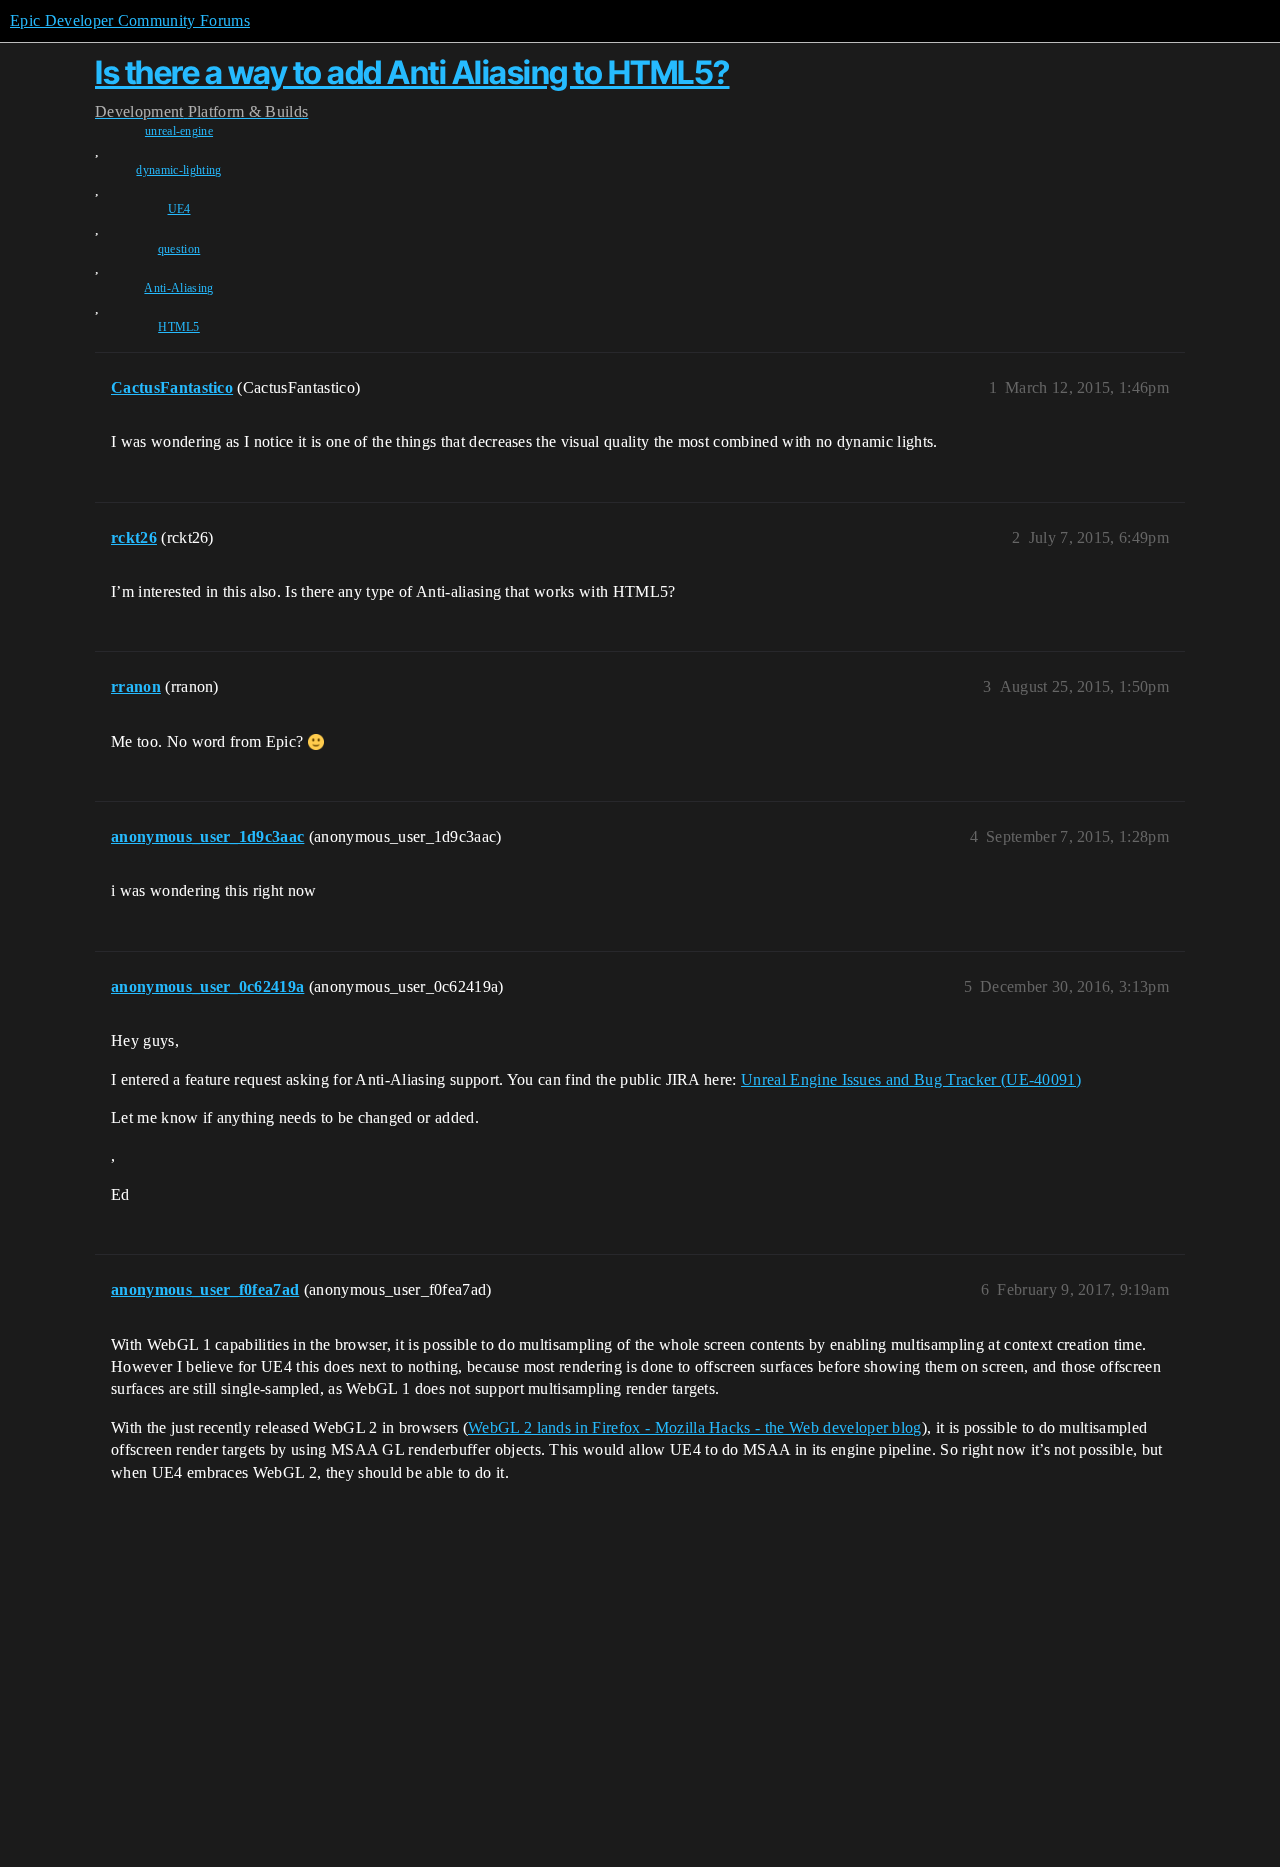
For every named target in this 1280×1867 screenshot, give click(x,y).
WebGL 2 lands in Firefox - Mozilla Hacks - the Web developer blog (695, 1427)
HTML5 (179, 327)
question (179, 249)
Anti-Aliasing (178, 288)
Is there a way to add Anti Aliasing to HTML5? (412, 72)
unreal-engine (179, 131)
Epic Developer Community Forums (130, 20)
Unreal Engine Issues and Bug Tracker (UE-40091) (911, 1079)
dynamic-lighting (178, 170)
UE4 (179, 209)
